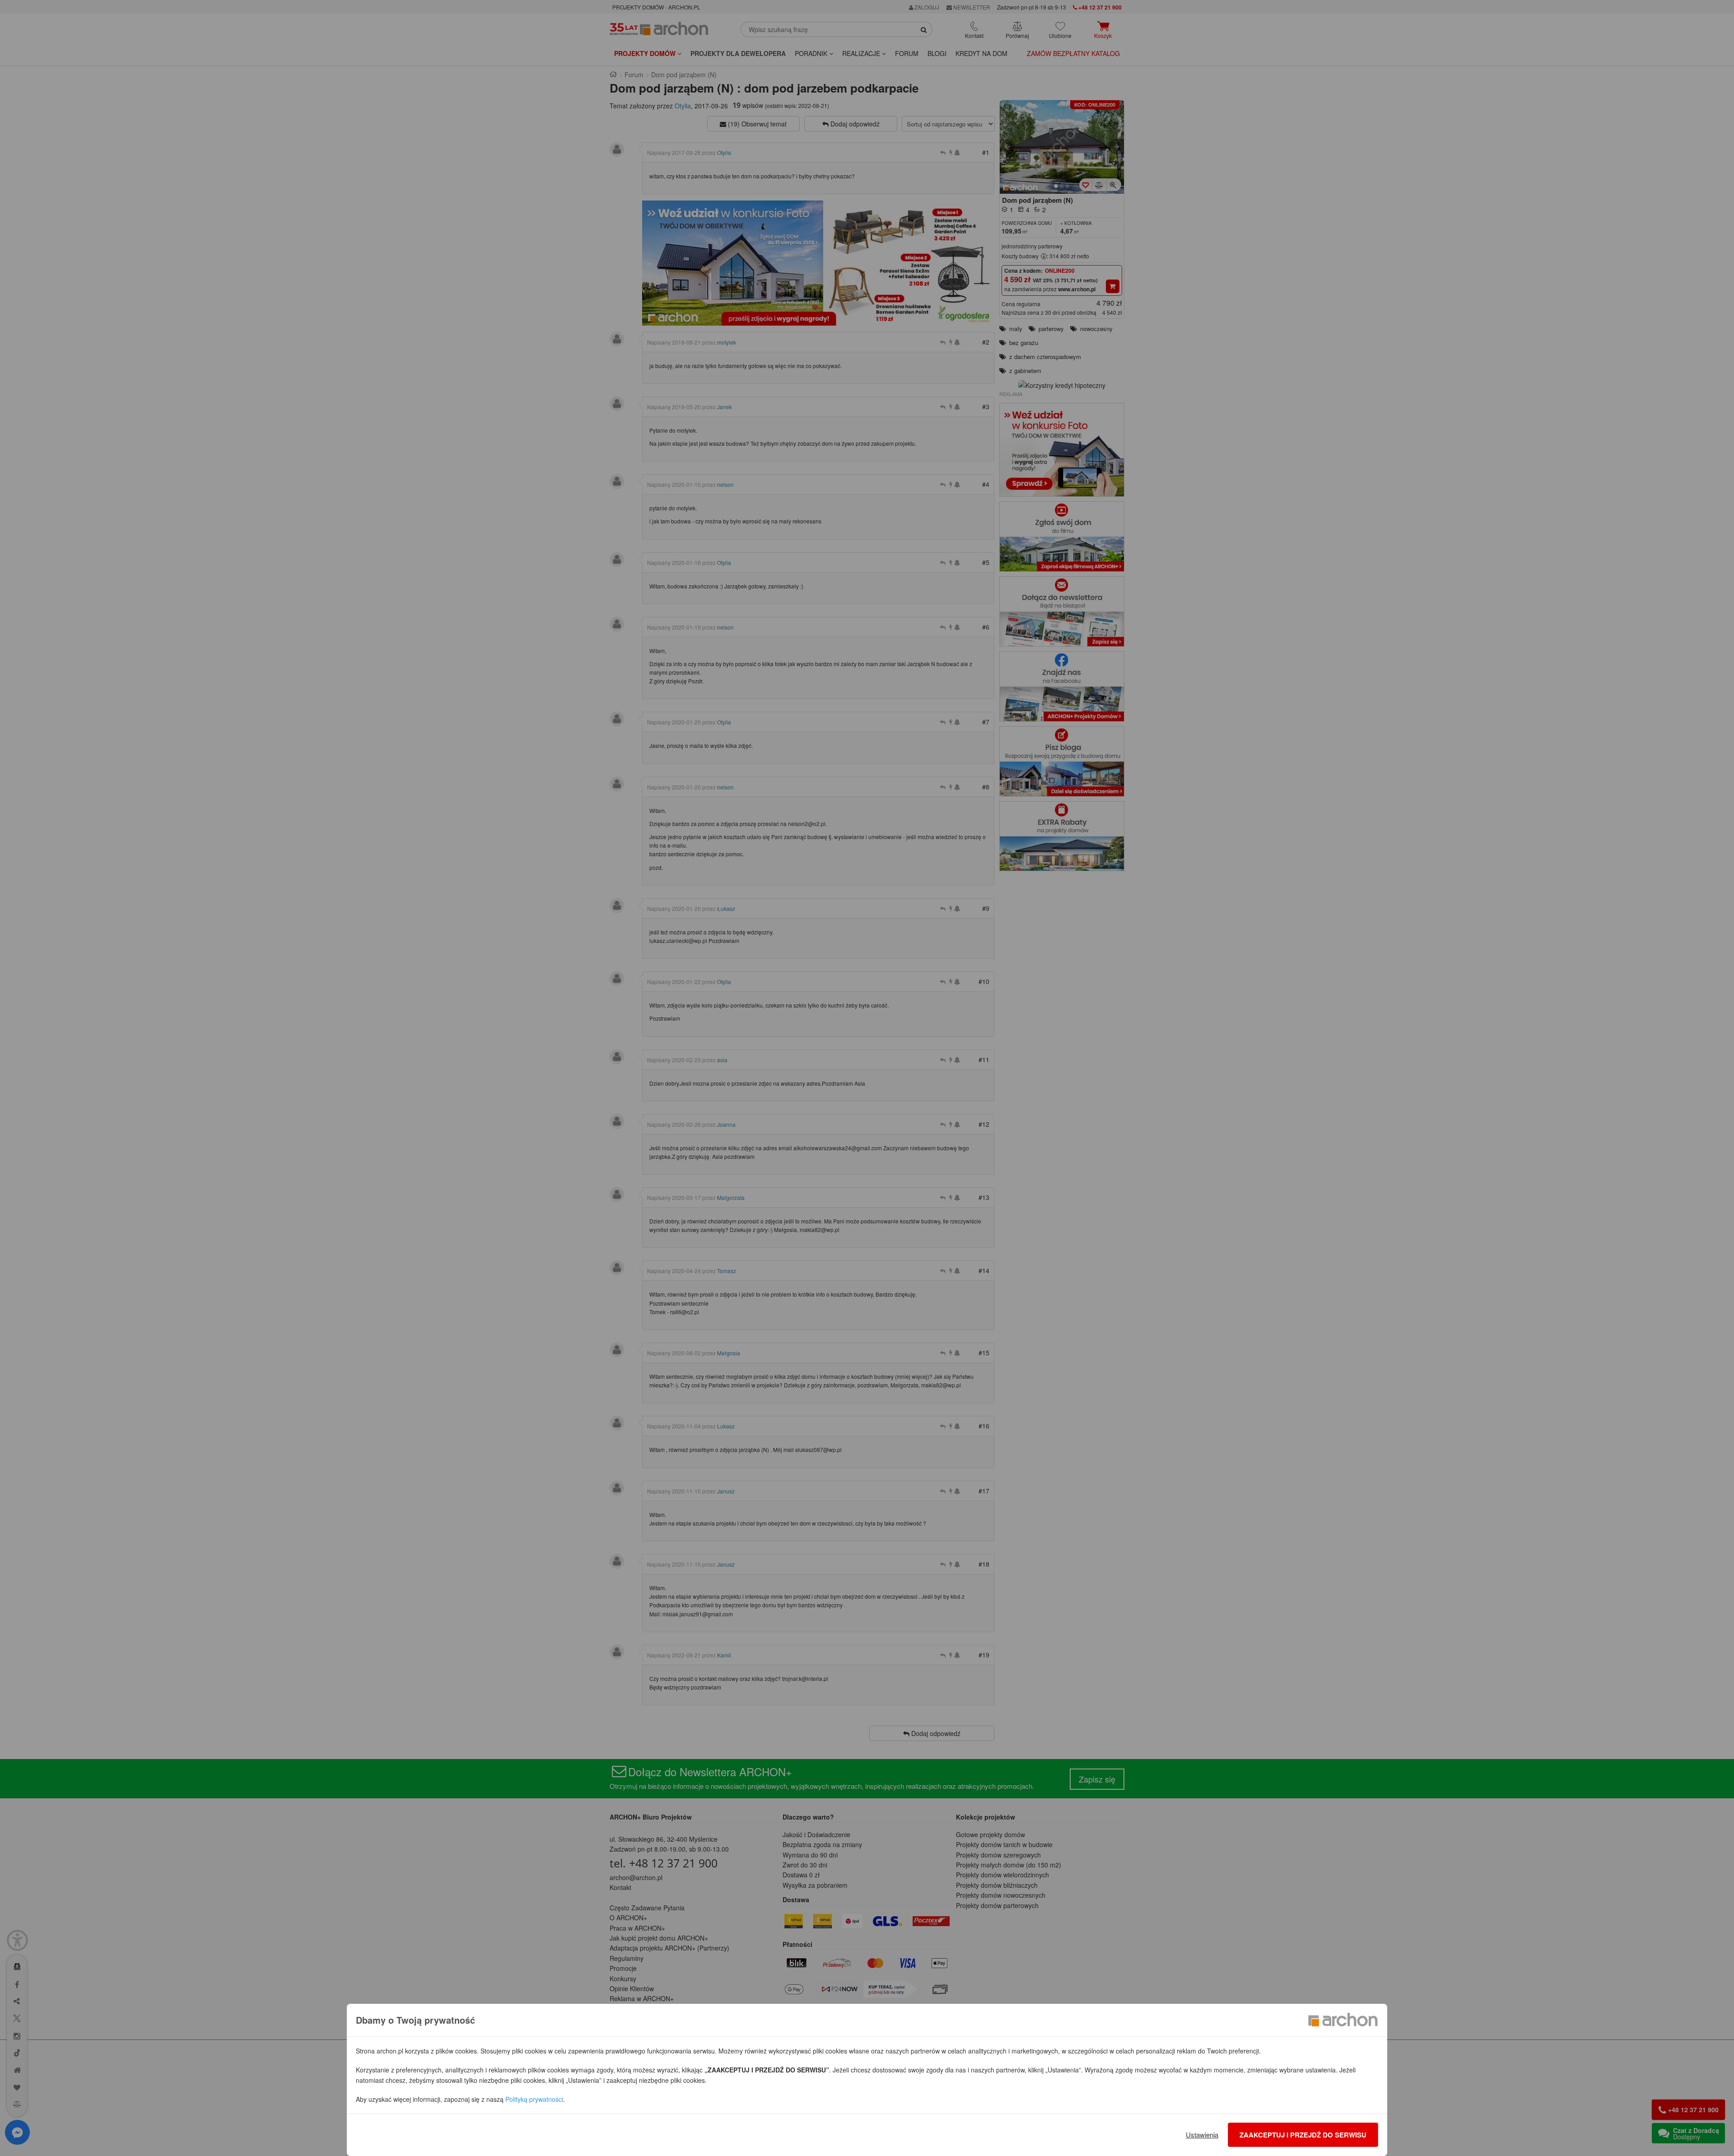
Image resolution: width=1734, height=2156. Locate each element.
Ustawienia (1202, 2135)
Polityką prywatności (534, 2099)
